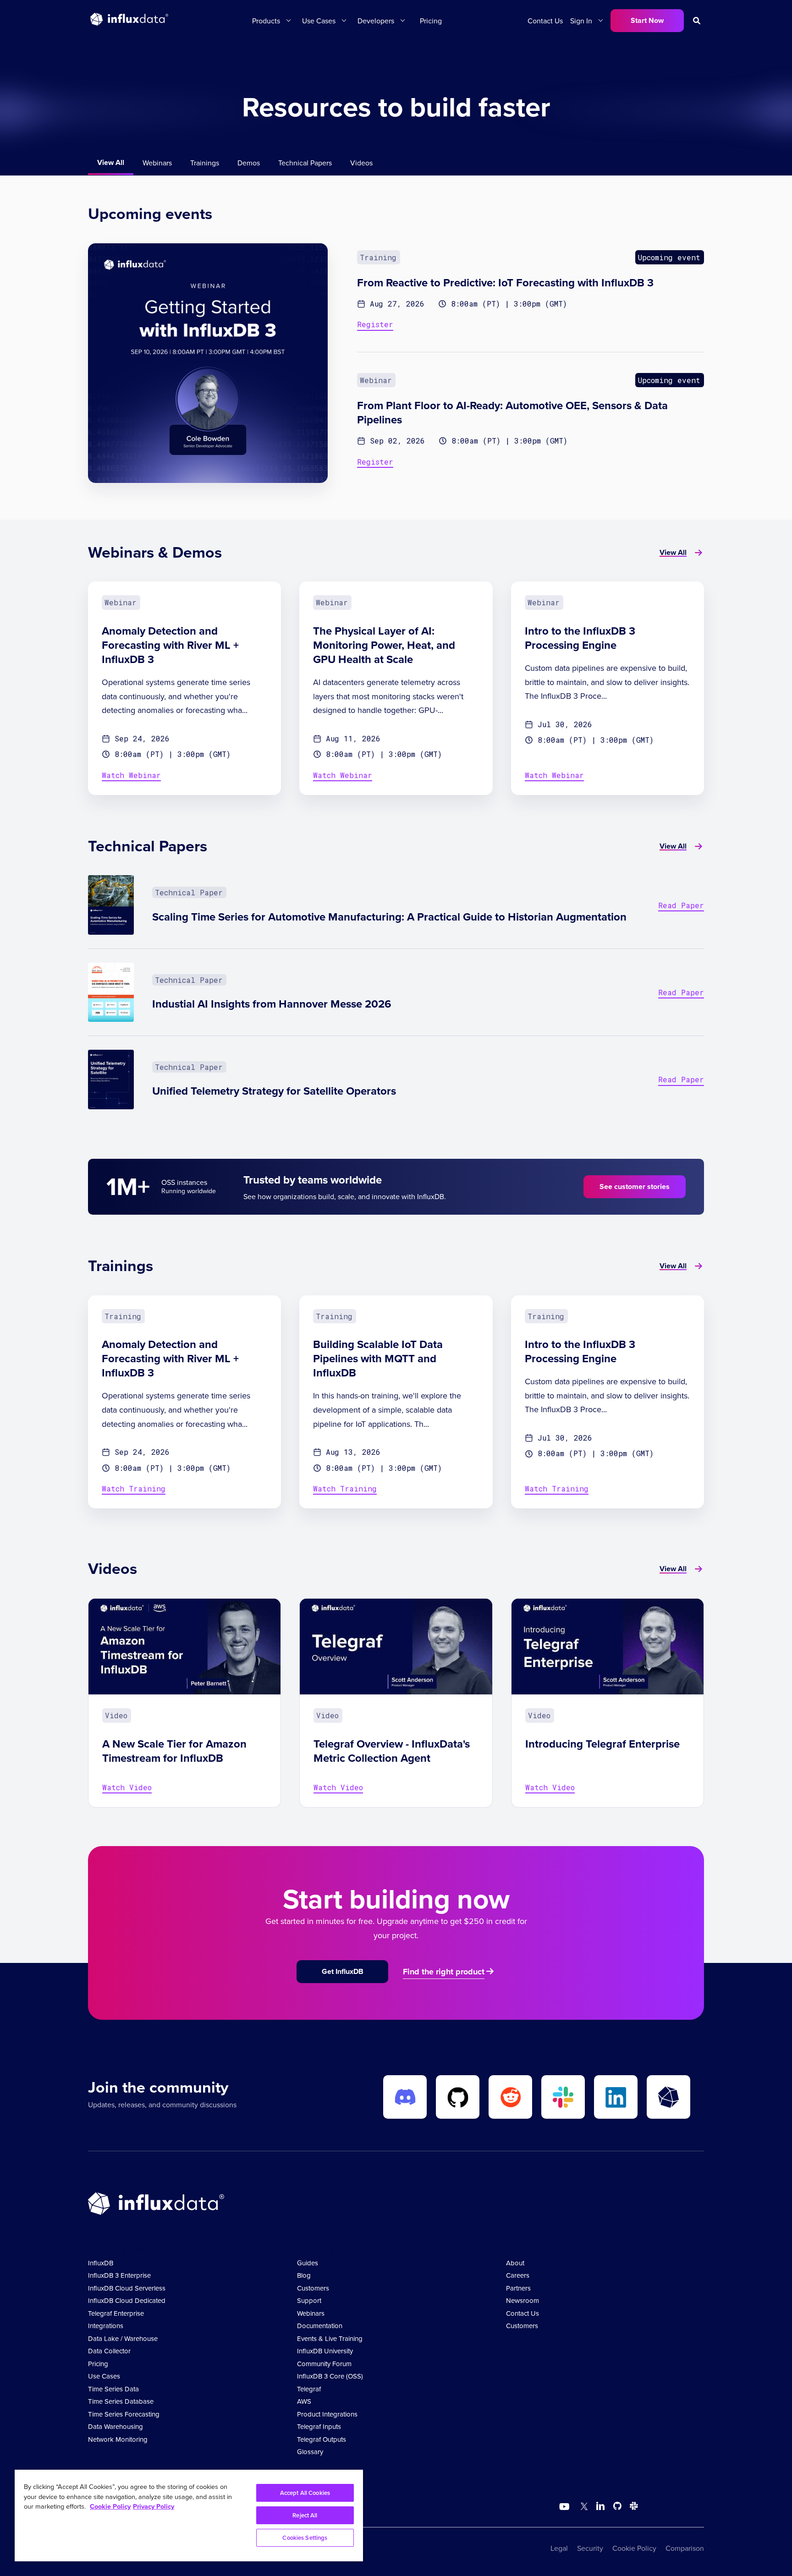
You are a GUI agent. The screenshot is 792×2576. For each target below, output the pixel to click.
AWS (304, 2401)
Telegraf (309, 2389)
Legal (559, 2548)
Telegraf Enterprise (116, 2313)
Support (309, 2300)
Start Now (647, 20)
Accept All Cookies (305, 2493)
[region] (189, 2516)
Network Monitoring (118, 2439)
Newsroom (522, 2300)
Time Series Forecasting (124, 2414)
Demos (249, 163)
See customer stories (635, 1187)
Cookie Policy (634, 2548)
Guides (308, 2263)
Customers (313, 2288)
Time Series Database (121, 2401)
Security (590, 2548)
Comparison (685, 2548)
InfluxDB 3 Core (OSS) (330, 2376)
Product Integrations (327, 2414)
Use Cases (104, 2376)
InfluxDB (101, 2263)
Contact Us (545, 21)
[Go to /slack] (632, 2507)
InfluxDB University (325, 2351)
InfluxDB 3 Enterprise (119, 2275)
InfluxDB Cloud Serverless (127, 2288)
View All (111, 162)
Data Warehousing (115, 2426)
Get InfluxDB (343, 1971)
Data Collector (109, 2351)
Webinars (157, 163)
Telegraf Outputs (322, 2439)
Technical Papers (305, 163)
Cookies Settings (305, 2538)
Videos (361, 163)
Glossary (310, 2452)
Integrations (106, 2326)
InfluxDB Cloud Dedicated (127, 2300)
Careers (518, 2275)
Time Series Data (113, 2389)
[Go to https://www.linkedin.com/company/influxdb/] (600, 2506)
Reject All (305, 2515)
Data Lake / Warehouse (123, 2338)
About (515, 2263)
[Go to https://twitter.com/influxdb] (582, 2507)
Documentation (320, 2326)
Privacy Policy (154, 2506)
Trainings (205, 163)
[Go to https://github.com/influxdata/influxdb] (617, 2507)
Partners (518, 2288)
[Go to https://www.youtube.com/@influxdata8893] (565, 2507)
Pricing (431, 21)
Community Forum (324, 2364)
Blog (304, 2275)
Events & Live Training (330, 2338)
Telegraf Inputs (319, 2426)
